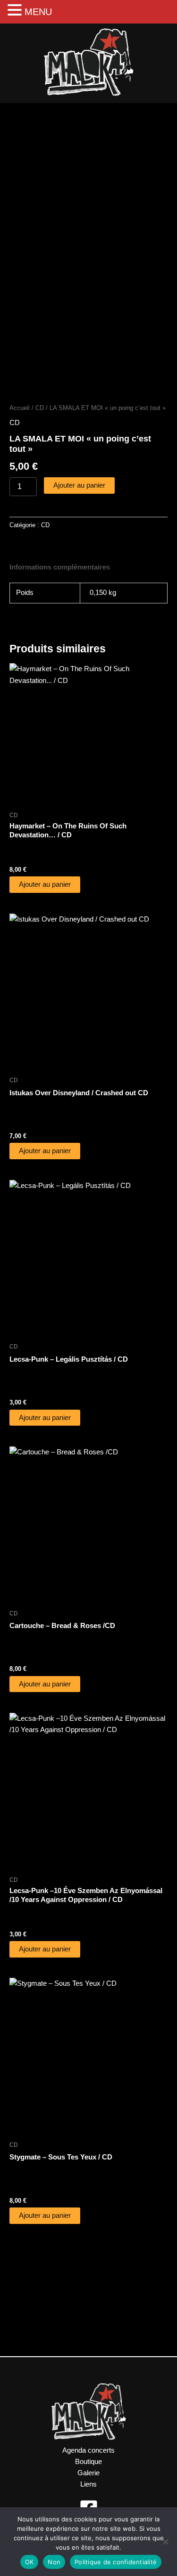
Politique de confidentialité (116, 2562)
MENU (38, 12)
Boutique (88, 2462)
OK (29, 2562)
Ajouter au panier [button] (45, 884)
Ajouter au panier (79, 485)
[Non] (165, 2542)
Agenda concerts (88, 2450)
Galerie (88, 2473)
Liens (88, 2484)
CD (40, 408)
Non (54, 2562)
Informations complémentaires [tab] (60, 567)
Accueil (20, 408)
